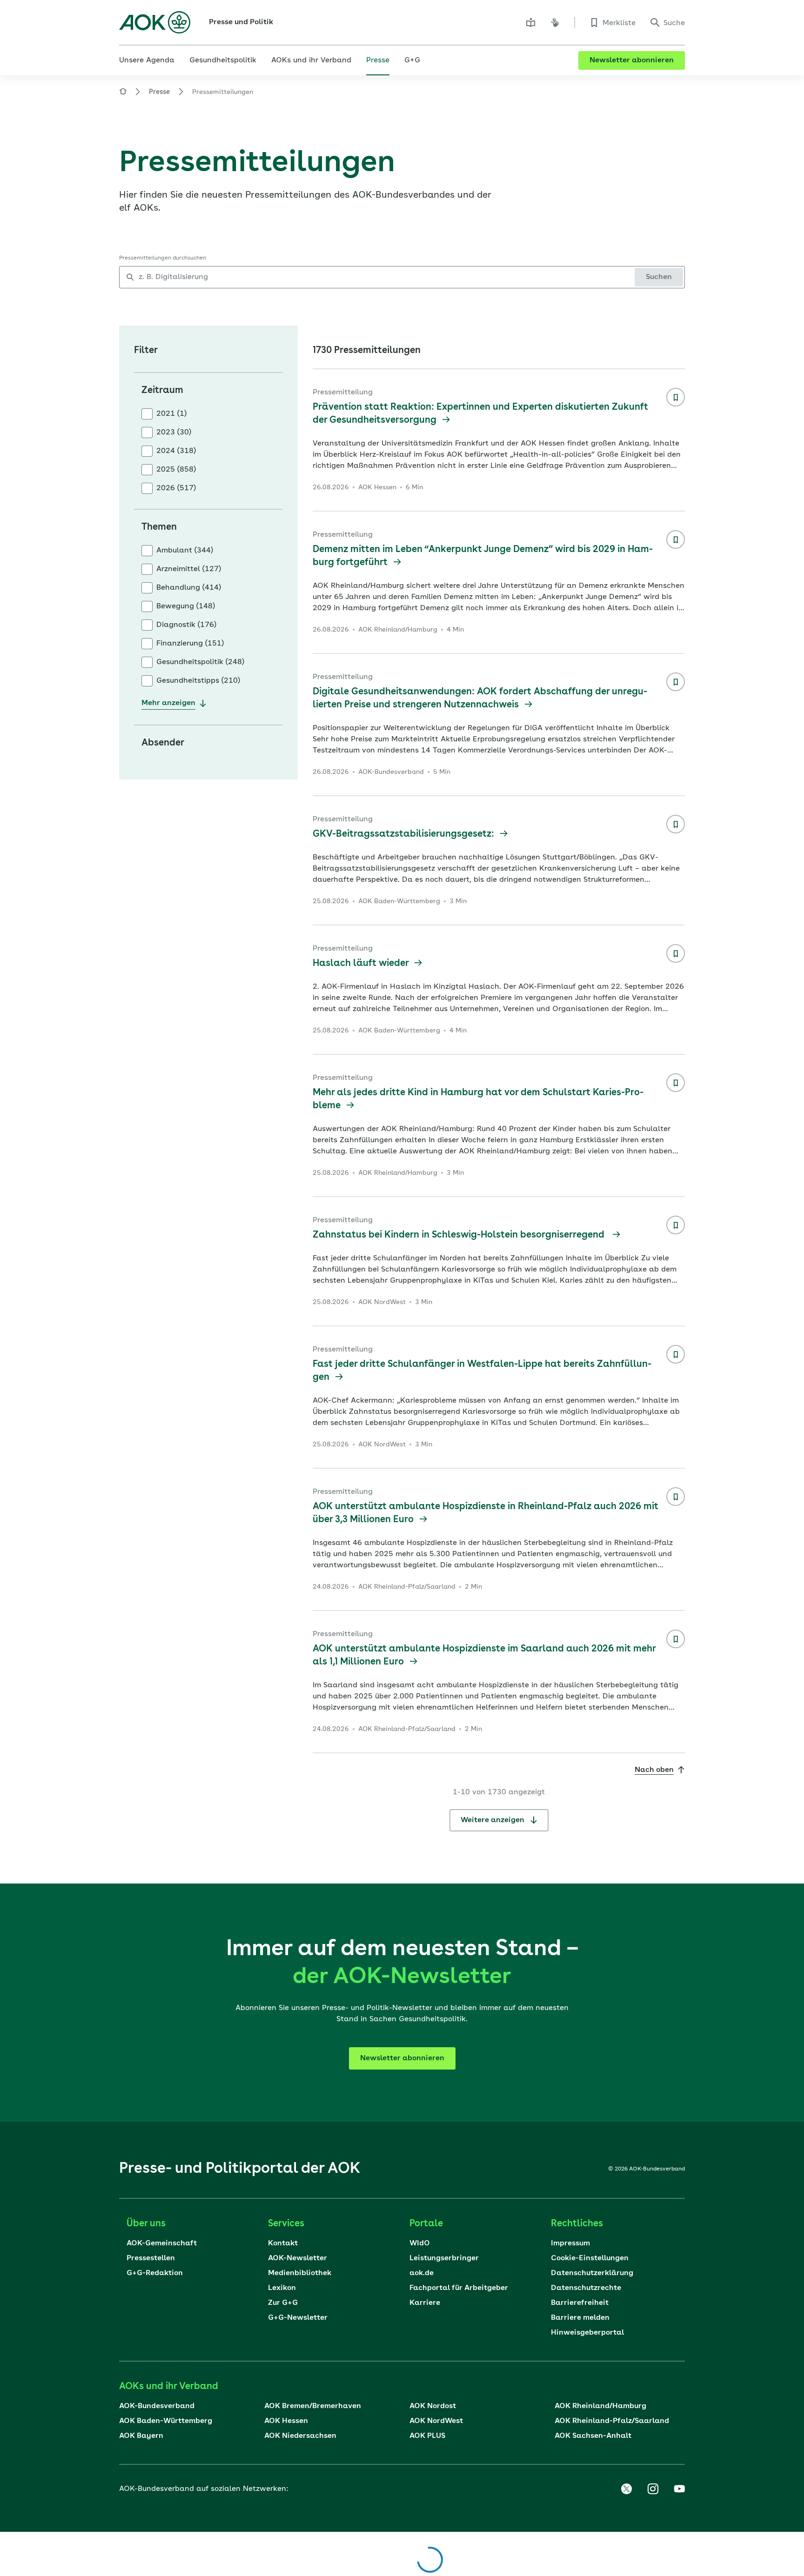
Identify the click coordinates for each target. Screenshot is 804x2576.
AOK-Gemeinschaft (162, 2243)
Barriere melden (580, 2318)
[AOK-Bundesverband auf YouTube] (679, 2489)
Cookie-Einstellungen (590, 2258)
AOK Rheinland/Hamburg (600, 2406)
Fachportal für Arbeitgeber (459, 2288)
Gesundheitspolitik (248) (200, 662)
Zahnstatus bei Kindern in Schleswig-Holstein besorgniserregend (461, 1235)
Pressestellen (151, 2258)
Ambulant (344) (185, 551)
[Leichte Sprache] (531, 22)
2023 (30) (174, 433)
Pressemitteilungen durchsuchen (163, 258)
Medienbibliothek (300, 2273)
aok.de (422, 2273)
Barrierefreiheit (580, 2303)
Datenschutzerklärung (592, 2273)
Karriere (425, 2303)
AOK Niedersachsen (300, 2436)
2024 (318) (176, 451)
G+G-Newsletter (298, 2318)
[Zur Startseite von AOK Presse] (123, 93)
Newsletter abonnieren (632, 60)
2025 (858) (176, 470)
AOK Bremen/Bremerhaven (313, 2406)
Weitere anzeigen (493, 1820)
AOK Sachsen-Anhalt (593, 2436)
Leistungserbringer (444, 2258)
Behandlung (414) (189, 588)
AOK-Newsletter (298, 2258)
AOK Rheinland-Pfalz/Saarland (612, 2421)
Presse (159, 92)
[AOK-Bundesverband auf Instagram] (653, 2489)
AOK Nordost (433, 2406)
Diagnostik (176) (186, 625)
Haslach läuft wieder (362, 964)
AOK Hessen (286, 2421)
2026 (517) (176, 488)
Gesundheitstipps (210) (198, 681)
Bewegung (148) (186, 606)
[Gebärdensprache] (555, 22)
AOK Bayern (141, 2436)
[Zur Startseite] (155, 22)
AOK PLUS (427, 2436)
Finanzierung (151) (190, 644)
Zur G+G (283, 2303)
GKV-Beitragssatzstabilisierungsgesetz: (405, 834)
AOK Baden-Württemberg (166, 2421)
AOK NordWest (436, 2421)
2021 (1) (171, 414)
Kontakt (283, 2243)
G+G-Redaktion (155, 2273)
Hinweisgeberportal (587, 2333)
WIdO (420, 2243)
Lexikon (282, 2288)
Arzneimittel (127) (189, 569)
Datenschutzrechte (586, 2288)
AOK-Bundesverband (157, 2406)
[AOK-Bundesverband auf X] (626, 2489)
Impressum (570, 2243)
